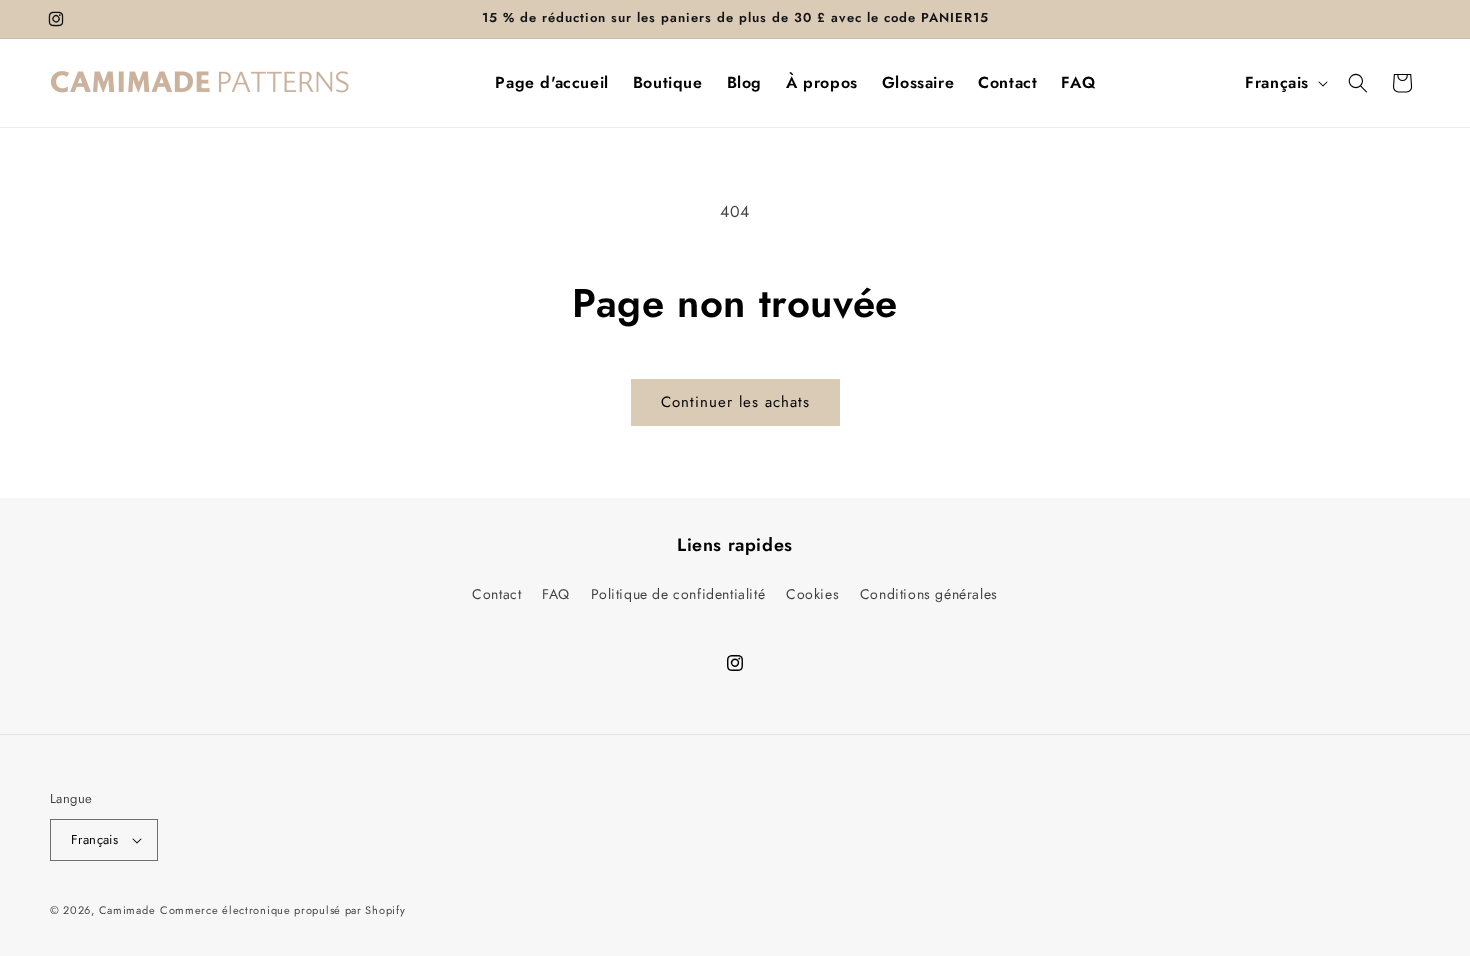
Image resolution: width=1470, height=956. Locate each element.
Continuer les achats (735, 402)
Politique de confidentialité (678, 594)
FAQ (556, 594)
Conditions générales (929, 594)
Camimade (127, 910)
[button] (1358, 83)
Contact (496, 594)
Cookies (812, 594)
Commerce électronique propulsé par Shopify (282, 910)
